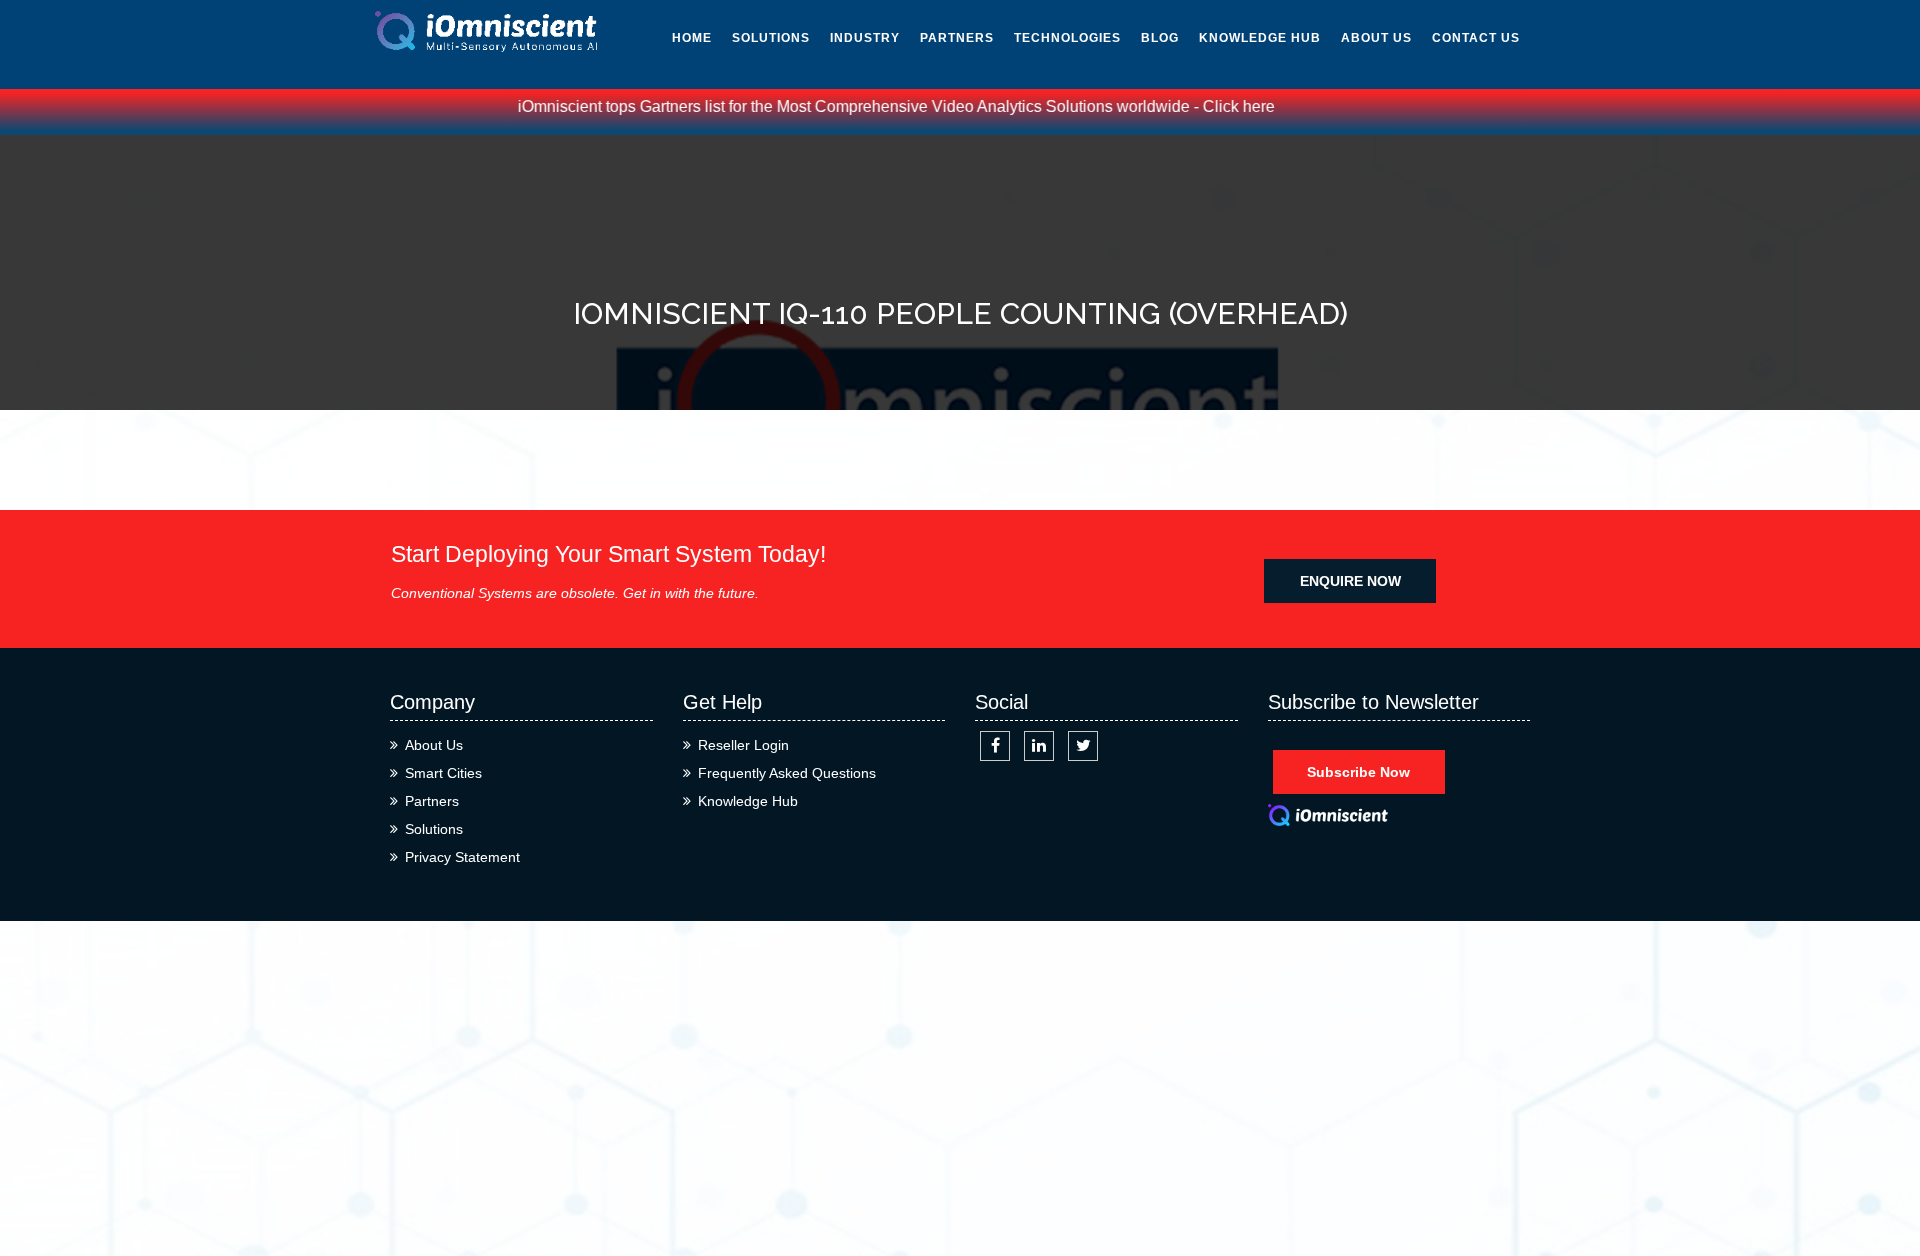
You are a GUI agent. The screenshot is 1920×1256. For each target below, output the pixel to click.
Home (692, 38)
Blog (1160, 38)
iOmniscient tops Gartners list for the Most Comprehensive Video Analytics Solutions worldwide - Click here (869, 106)
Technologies (1067, 38)
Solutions (771, 38)
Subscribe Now (1358, 772)
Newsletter (1245, 119)
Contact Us (1476, 38)
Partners (957, 38)
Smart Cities (443, 773)
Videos (1223, 164)
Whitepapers (1247, 74)
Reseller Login (743, 745)
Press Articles (1256, 209)
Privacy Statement (462, 857)
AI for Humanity (1075, 74)
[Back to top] (1882, 1168)
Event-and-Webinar (1239, 313)
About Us (1376, 38)
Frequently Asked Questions (787, 773)
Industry (865, 38)
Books (1222, 254)
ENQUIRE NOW (1350, 581)
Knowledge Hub (1260, 38)
